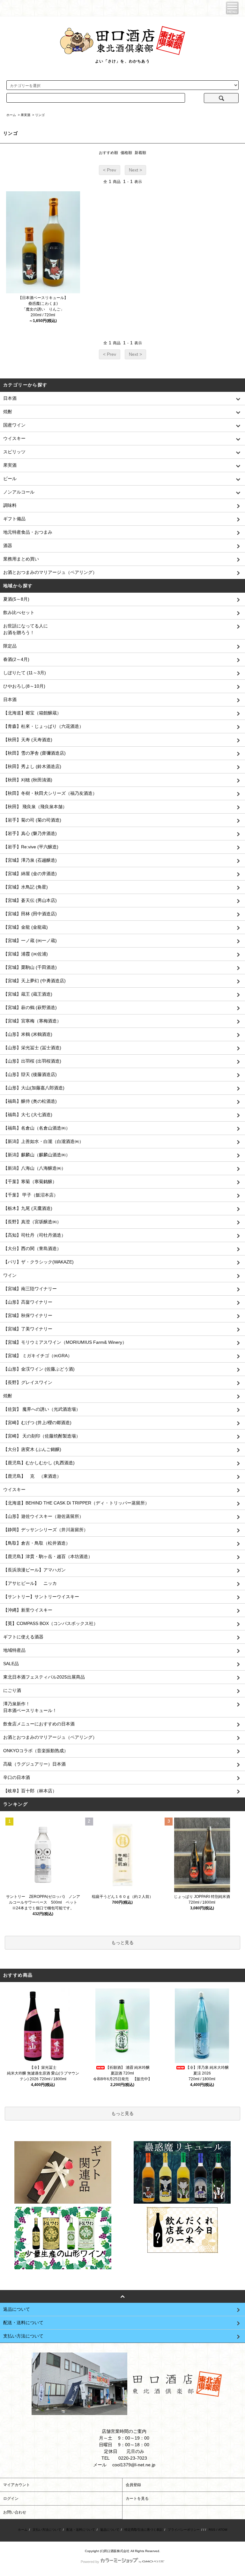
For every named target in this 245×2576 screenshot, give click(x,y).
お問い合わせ (15, 2512)
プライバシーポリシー (184, 2530)
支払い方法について (47, 2530)
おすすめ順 (108, 153)
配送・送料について (81, 2530)
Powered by (90, 2562)
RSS (212, 2530)
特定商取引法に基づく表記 (144, 2530)
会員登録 (133, 2485)
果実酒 (26, 115)
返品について (110, 2530)
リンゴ (40, 115)
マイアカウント (17, 2485)
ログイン (11, 2499)
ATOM (223, 2530)
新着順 (140, 153)
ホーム (11, 115)
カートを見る (137, 2499)
